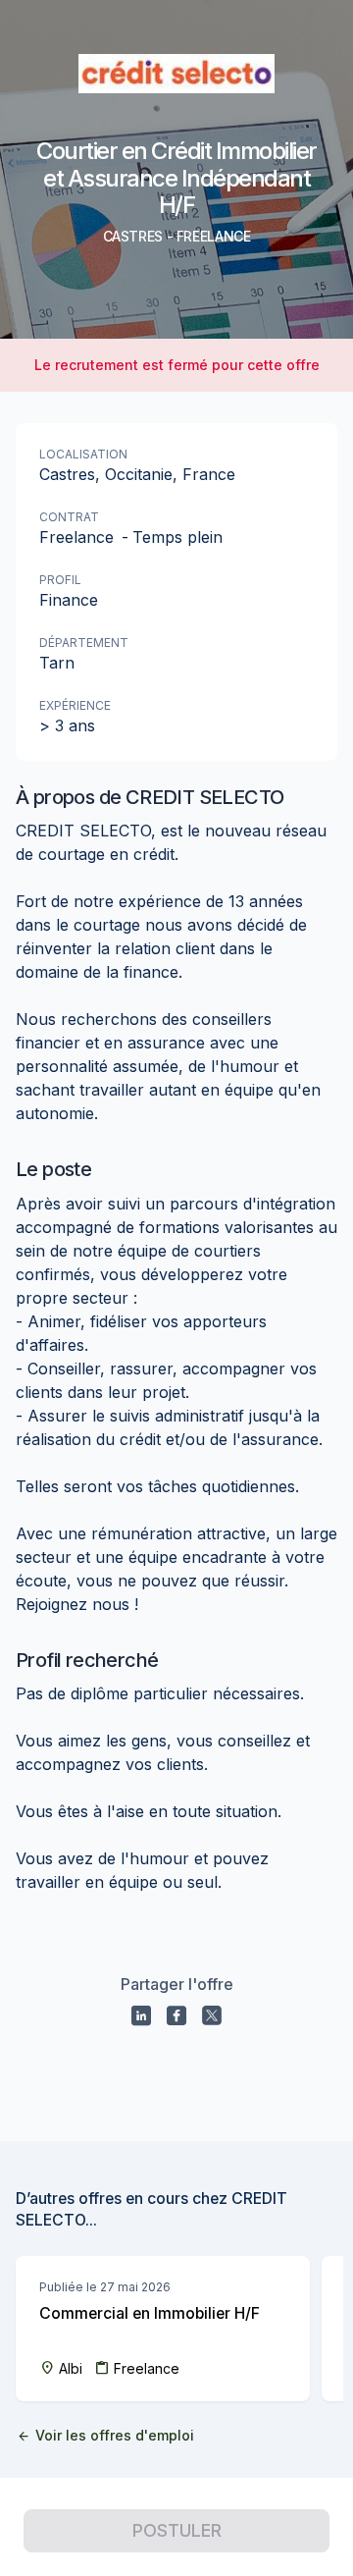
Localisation (83, 454)
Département (84, 643)
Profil (60, 580)
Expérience (75, 705)
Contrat (69, 517)
